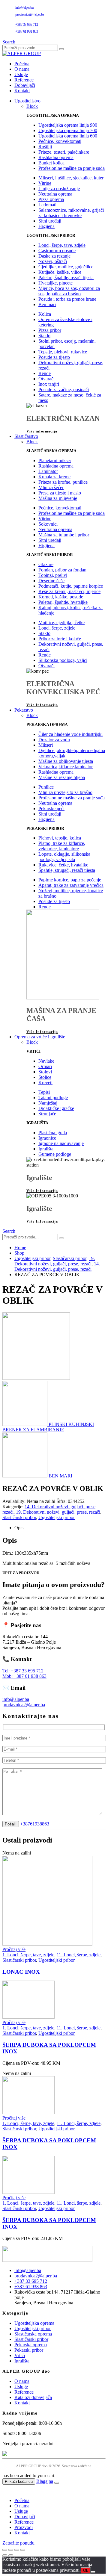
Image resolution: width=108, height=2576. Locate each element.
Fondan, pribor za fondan (62, 570)
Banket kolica (51, 163)
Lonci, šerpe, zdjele (57, 628)
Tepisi (44, 1092)
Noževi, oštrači (53, 261)
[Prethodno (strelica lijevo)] (5, 2555)
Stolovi (45, 1072)
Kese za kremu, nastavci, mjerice (69, 591)
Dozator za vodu (54, 740)
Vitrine (45, 183)
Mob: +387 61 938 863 (24, 1676)
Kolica (45, 314)
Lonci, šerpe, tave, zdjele (62, 245)
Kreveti (45, 1083)
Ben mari (47, 304)
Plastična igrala (53, 1133)
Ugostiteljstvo (27, 101)
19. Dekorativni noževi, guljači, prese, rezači (58, 1512)
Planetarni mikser (55, 460)
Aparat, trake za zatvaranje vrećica (71, 885)
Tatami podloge (53, 1098)
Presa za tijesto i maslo (60, 493)
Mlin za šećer (51, 487)
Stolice (45, 1077)
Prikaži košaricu (19, 2482)
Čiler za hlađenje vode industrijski (70, 734)
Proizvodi (24, 2527)
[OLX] (54, 2454)
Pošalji (11, 1824)
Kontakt (22, 91)
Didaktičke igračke (56, 1108)
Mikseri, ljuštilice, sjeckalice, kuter (71, 178)
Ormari (45, 1066)
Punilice (46, 787)
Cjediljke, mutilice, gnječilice (66, 267)
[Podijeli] (17, 2550)
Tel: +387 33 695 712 (23, 1671)
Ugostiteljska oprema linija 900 (68, 125)
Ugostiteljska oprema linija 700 (68, 130)
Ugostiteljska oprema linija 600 (68, 136)
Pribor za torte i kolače (60, 639)
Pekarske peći (51, 809)
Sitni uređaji (50, 221)
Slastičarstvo (26, 436)
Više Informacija (42, 705)
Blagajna (45, 2481)
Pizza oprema (51, 199)
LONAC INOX (21, 1972)
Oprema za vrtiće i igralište (40, 1037)
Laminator (48, 471)
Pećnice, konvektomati (60, 141)
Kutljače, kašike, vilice (60, 272)
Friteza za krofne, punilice (63, 482)
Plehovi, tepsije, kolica (60, 838)
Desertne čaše (51, 581)
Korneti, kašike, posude (61, 597)
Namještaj (48, 1103)
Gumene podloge (55, 1154)
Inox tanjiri (49, 384)
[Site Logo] (22, 53)
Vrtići (20, 2355)
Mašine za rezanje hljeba (62, 777)
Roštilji (45, 147)
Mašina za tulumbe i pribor (64, 535)
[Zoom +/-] (5, 2550)
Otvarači (46, 379)
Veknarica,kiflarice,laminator (66, 767)
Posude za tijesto (54, 357)
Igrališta (46, 1149)
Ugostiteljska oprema (34, 2323)
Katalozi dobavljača (33, 2397)
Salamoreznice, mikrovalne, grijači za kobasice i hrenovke (71, 213)
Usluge (21, 74)
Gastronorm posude (57, 251)
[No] (93, 2572)
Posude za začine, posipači (64, 389)
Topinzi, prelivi (53, 575)
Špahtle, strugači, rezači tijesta (67, 870)
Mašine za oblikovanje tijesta (66, 761)
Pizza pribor (50, 330)
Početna (22, 64)
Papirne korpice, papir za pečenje (70, 880)
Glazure (46, 564)
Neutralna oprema (55, 194)
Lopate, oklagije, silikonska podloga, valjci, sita (64, 857)
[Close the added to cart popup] (57, 2483)
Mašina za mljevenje (58, 498)
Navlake (46, 1061)
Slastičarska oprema (33, 2334)
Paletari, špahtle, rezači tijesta (66, 277)
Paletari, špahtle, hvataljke (63, 602)
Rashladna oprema (56, 157)
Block (32, 106)
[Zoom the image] (54, 2254)
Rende (45, 373)
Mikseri (46, 745)
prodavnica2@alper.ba (30, 14)
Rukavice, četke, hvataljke (63, 865)
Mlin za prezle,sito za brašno (65, 792)
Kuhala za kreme (54, 477)
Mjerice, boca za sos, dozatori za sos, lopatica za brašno (69, 291)
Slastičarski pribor (19, 1517)
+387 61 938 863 (27, 31)
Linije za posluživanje (59, 189)
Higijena (46, 226)
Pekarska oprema (31, 2345)
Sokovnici (48, 524)
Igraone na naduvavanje (61, 1143)
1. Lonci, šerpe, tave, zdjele (28, 1955)
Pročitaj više (14, 1949)
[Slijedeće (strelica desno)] (11, 2555)
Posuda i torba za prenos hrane (67, 299)
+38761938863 (35, 1824)
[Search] (61, 49)
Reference (24, 80)
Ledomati (47, 205)
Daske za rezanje (54, 256)
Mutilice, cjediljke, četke (61, 623)
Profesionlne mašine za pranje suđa (72, 168)
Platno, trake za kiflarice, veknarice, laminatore (62, 846)
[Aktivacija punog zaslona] (11, 2550)
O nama (22, 69)
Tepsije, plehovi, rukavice (63, 352)
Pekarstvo (24, 710)
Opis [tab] (19, 1528)
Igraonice (47, 1138)
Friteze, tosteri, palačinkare (64, 152)
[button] (9, 42)
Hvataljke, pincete (55, 283)
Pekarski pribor (29, 2350)
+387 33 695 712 (27, 25)
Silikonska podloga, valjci (63, 660)
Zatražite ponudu (18, 2543)
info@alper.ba (24, 7)
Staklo (44, 336)
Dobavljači (25, 85)
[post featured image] (47, 1944)
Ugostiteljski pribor (57, 1517)
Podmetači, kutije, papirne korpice (71, 586)
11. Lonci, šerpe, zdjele (79, 1955)
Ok (86, 2570)
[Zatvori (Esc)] (23, 2550)
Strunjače (47, 1114)
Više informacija (42, 431)
